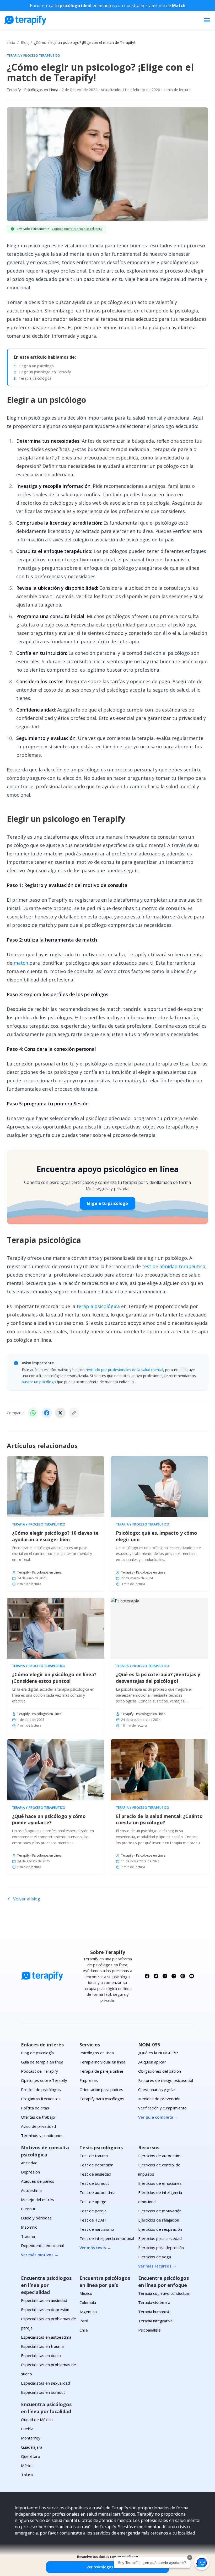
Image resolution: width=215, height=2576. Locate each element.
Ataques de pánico (38, 2181)
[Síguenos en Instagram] (183, 1976)
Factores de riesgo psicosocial (166, 2080)
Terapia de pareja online (101, 2071)
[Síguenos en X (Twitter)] (156, 1976)
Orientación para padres (101, 2089)
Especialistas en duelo (41, 2355)
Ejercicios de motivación (160, 2211)
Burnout (28, 2209)
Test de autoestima (97, 2192)
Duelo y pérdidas (36, 2218)
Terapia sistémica (154, 2302)
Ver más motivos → (40, 2255)
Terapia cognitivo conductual (164, 2293)
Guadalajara (32, 2447)
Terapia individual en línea (102, 2062)
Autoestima (31, 2190)
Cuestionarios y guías (157, 2089)
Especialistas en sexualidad (45, 2383)
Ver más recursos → (157, 2266)
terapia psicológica (98, 1306)
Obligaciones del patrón (160, 2071)
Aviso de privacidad (38, 2126)
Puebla (27, 2429)
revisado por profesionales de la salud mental (124, 1370)
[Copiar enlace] (74, 1413)
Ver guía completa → (158, 2117)
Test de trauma (94, 2156)
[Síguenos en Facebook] (147, 1976)
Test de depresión (96, 2165)
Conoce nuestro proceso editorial (77, 229)
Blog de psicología (37, 2053)
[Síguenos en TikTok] (174, 1976)
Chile (84, 2330)
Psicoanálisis (149, 2330)
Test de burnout (94, 2183)
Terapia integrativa (155, 2321)
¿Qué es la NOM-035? (158, 2053)
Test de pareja (93, 2211)
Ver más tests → (95, 2248)
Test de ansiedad (95, 2174)
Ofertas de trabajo (38, 2117)
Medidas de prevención (159, 2099)
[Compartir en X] (60, 1413)
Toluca (27, 2475)
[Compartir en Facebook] (47, 1413)
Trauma (28, 2236)
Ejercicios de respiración (160, 2229)
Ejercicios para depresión (161, 2248)
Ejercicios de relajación (159, 2220)
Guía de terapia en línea (42, 2062)
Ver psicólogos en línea (107, 2567)
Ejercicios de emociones (160, 2183)
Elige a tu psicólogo (107, 1203)
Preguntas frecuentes (41, 2099)
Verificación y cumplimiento (162, 2108)
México (86, 2293)
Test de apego (93, 2202)
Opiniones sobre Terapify (44, 2080)
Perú (84, 2321)
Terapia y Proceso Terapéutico (34, 56)
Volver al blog (27, 1899)
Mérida (27, 2465)
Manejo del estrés (37, 2199)
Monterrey (31, 2438)
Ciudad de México (37, 2420)
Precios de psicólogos (41, 2089)
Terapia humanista (155, 2312)
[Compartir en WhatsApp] (33, 1413)
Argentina (88, 2312)
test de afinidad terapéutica (174, 1266)
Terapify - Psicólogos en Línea (33, 90)
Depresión (30, 2172)
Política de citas (35, 2108)
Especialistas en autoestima (46, 2337)
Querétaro (31, 2456)
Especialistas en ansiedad (44, 2300)
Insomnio (29, 2227)
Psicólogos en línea (97, 2053)
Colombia (88, 2302)
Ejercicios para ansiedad (160, 2238)
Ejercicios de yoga (155, 2257)
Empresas (89, 2080)
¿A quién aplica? (152, 2062)
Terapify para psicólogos (102, 2099)
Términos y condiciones (42, 2135)
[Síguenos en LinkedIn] (165, 1976)
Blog (25, 42)
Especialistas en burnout (43, 2392)
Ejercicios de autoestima (160, 2156)
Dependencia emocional (42, 2245)
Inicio (11, 42)
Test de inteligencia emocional (107, 2238)
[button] (202, 2563)
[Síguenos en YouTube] (192, 1976)
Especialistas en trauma (42, 2346)
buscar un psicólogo (39, 1382)
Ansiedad (29, 2163)
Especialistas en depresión (45, 2309)
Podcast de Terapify (39, 2071)
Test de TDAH (93, 2220)
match (21, 963)
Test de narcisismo (97, 2229)
